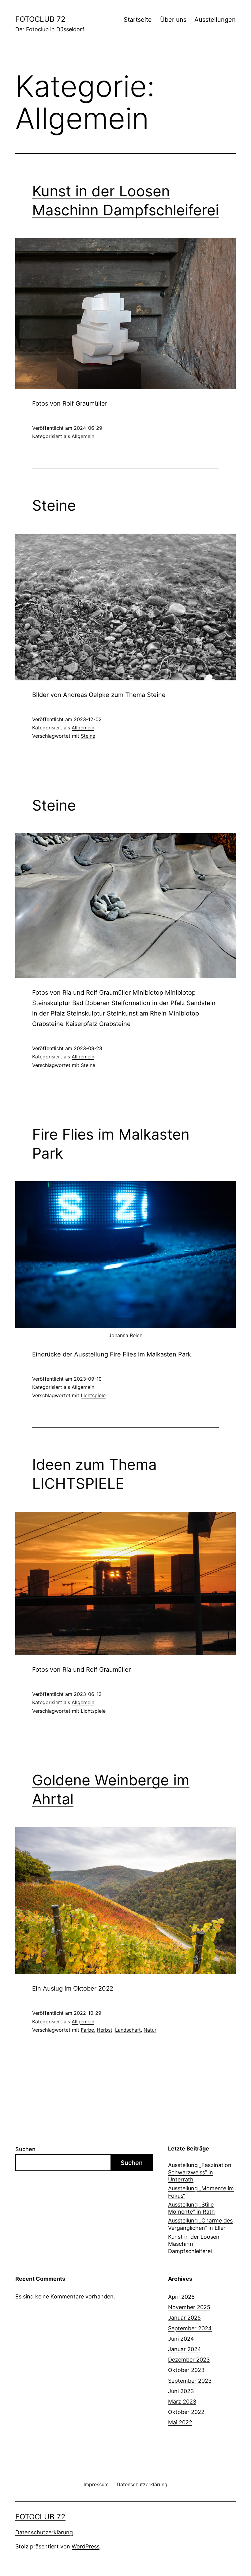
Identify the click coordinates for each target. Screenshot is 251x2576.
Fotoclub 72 (40, 19)
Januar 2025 (184, 2318)
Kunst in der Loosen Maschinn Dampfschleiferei (194, 2244)
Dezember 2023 (189, 2360)
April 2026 (181, 2297)
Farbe (87, 2030)
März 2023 (182, 2402)
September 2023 (190, 2381)
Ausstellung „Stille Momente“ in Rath (191, 2208)
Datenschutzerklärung (44, 2532)
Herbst (105, 2030)
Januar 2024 (185, 2349)
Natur (150, 2030)
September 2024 (190, 2328)
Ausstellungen (215, 20)
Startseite (138, 20)
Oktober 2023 (186, 2370)
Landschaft (128, 2030)
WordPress (86, 2546)
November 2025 (189, 2307)
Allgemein (83, 436)
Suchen (25, 2149)
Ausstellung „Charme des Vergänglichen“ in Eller (200, 2224)
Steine (54, 505)
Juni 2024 (181, 2339)
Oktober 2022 (186, 2412)
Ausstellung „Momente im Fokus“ (201, 2192)
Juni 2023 (181, 2391)
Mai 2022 (180, 2422)
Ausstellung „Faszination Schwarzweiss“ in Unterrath (200, 2172)
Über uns (173, 20)
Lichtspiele (93, 1395)
